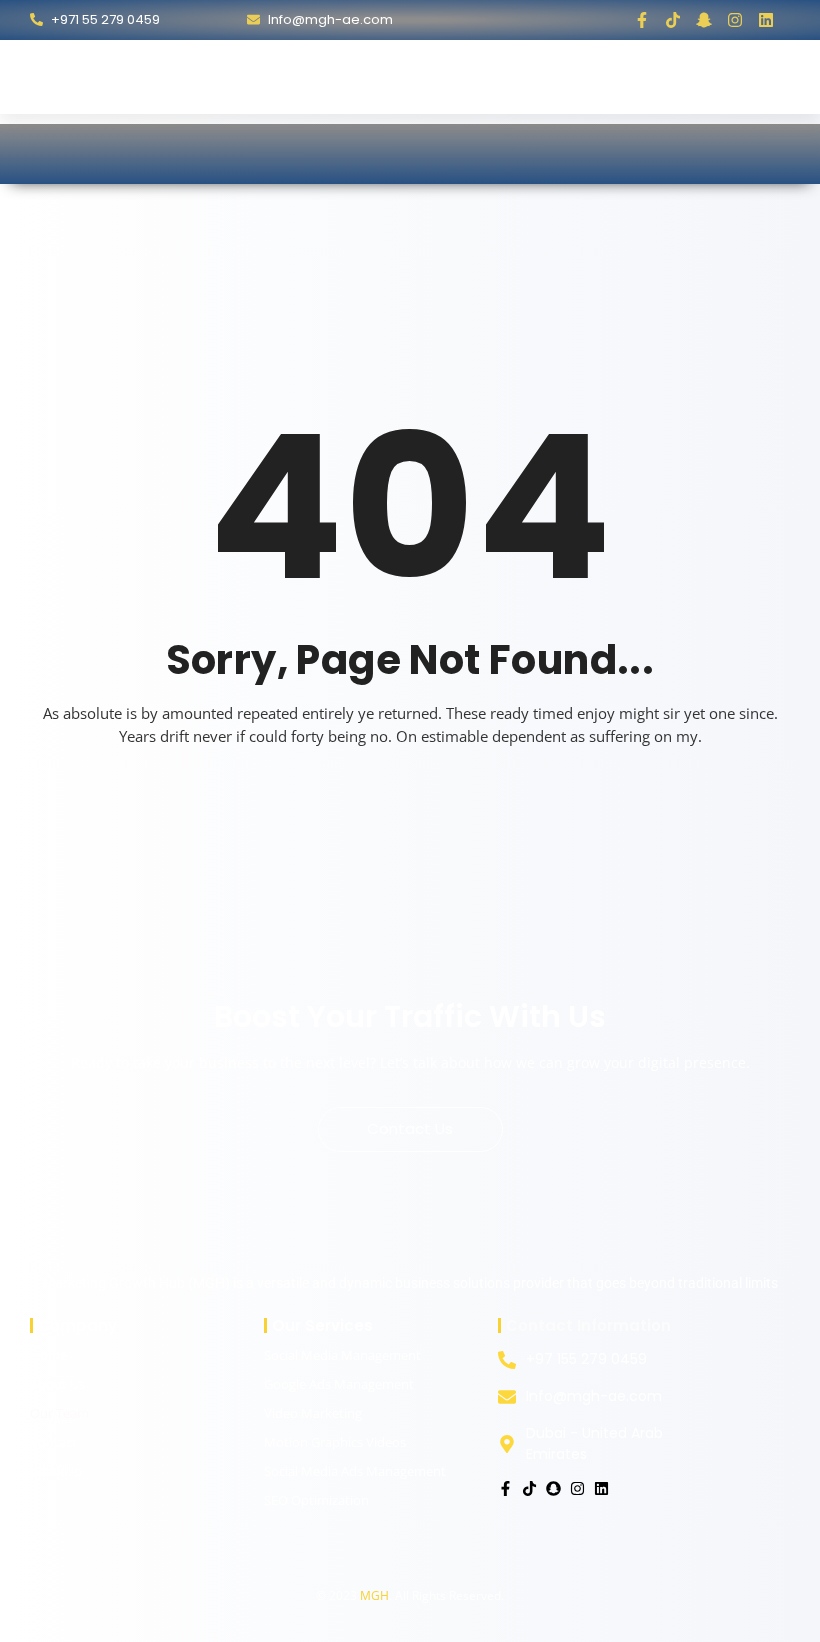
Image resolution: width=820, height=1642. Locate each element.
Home (48, 1355)
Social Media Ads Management (355, 1471)
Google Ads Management (339, 1384)
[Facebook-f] (642, 20)
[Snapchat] (553, 1488)
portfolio (56, 1471)
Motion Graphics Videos (335, 1442)
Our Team (59, 1413)
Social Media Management (342, 1355)
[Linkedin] (766, 20)
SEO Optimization (316, 1500)
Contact (53, 1442)
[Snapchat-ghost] (704, 20)
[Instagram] (735, 20)
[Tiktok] (673, 20)
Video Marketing (313, 1413)
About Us (57, 1384)
